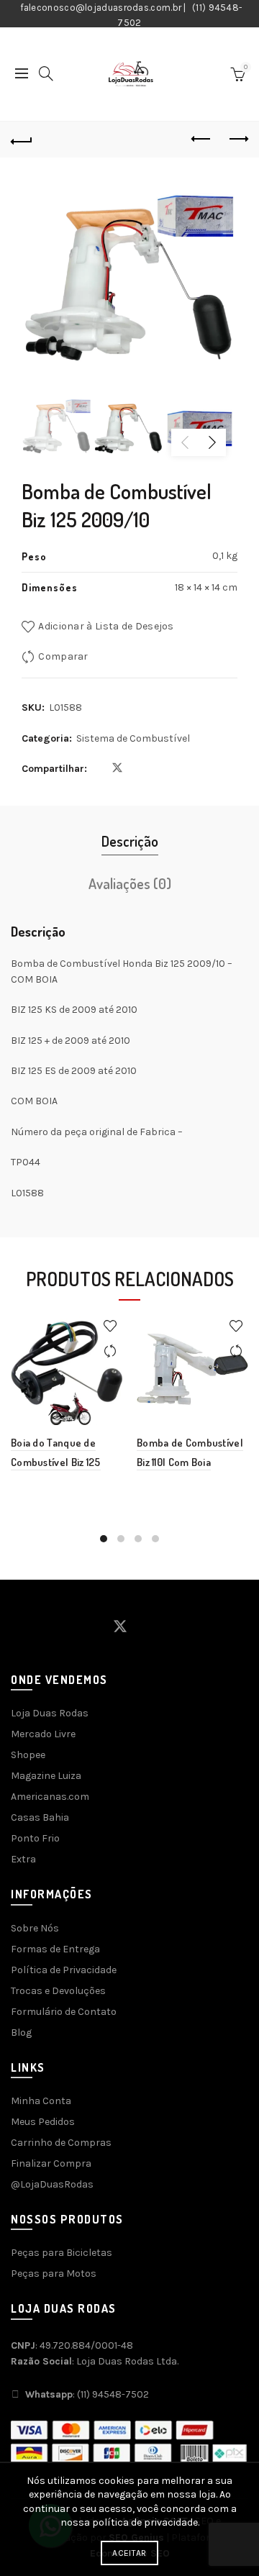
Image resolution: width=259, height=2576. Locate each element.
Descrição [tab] (130, 841)
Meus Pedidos (43, 2122)
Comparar (63, 656)
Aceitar (129, 2553)
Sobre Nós (35, 1928)
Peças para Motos (54, 2274)
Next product (237, 140)
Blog (21, 2033)
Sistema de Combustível (133, 738)
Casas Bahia (40, 1817)
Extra (23, 1859)
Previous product (201, 140)
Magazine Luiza (46, 1776)
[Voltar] (22, 140)
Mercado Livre (43, 1734)
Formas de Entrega (55, 1949)
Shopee (28, 1755)
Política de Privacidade (64, 1970)
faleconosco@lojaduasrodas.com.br (101, 8)
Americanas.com (50, 1797)
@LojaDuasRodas (52, 2184)
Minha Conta (41, 2101)
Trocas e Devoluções (58, 1991)
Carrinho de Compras (61, 2143)
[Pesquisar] (46, 73)
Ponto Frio (35, 1838)
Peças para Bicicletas (62, 2253)
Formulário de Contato (64, 2012)
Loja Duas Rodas (50, 1713)
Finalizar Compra (51, 2163)
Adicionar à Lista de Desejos (106, 626)
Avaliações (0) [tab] (130, 883)
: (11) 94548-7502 (87, 2394)
